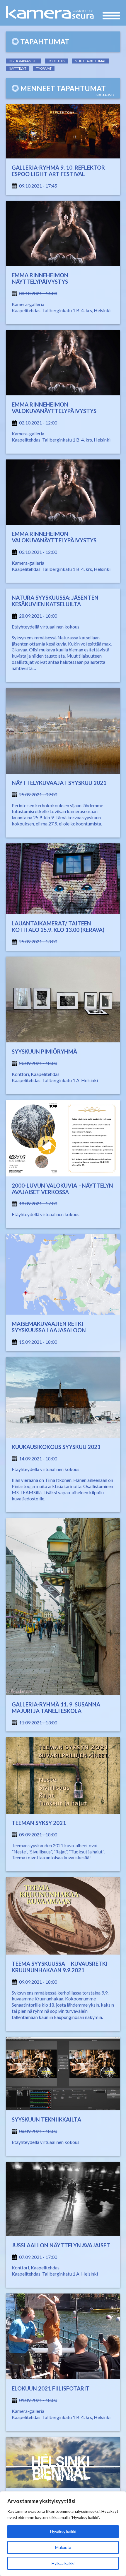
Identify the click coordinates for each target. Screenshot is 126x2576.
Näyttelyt (18, 68)
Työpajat (44, 68)
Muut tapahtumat (90, 61)
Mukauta (63, 2547)
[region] (63, 2534)
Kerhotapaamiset (23, 61)
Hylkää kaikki (63, 2563)
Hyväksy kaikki (63, 2531)
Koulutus (56, 61)
